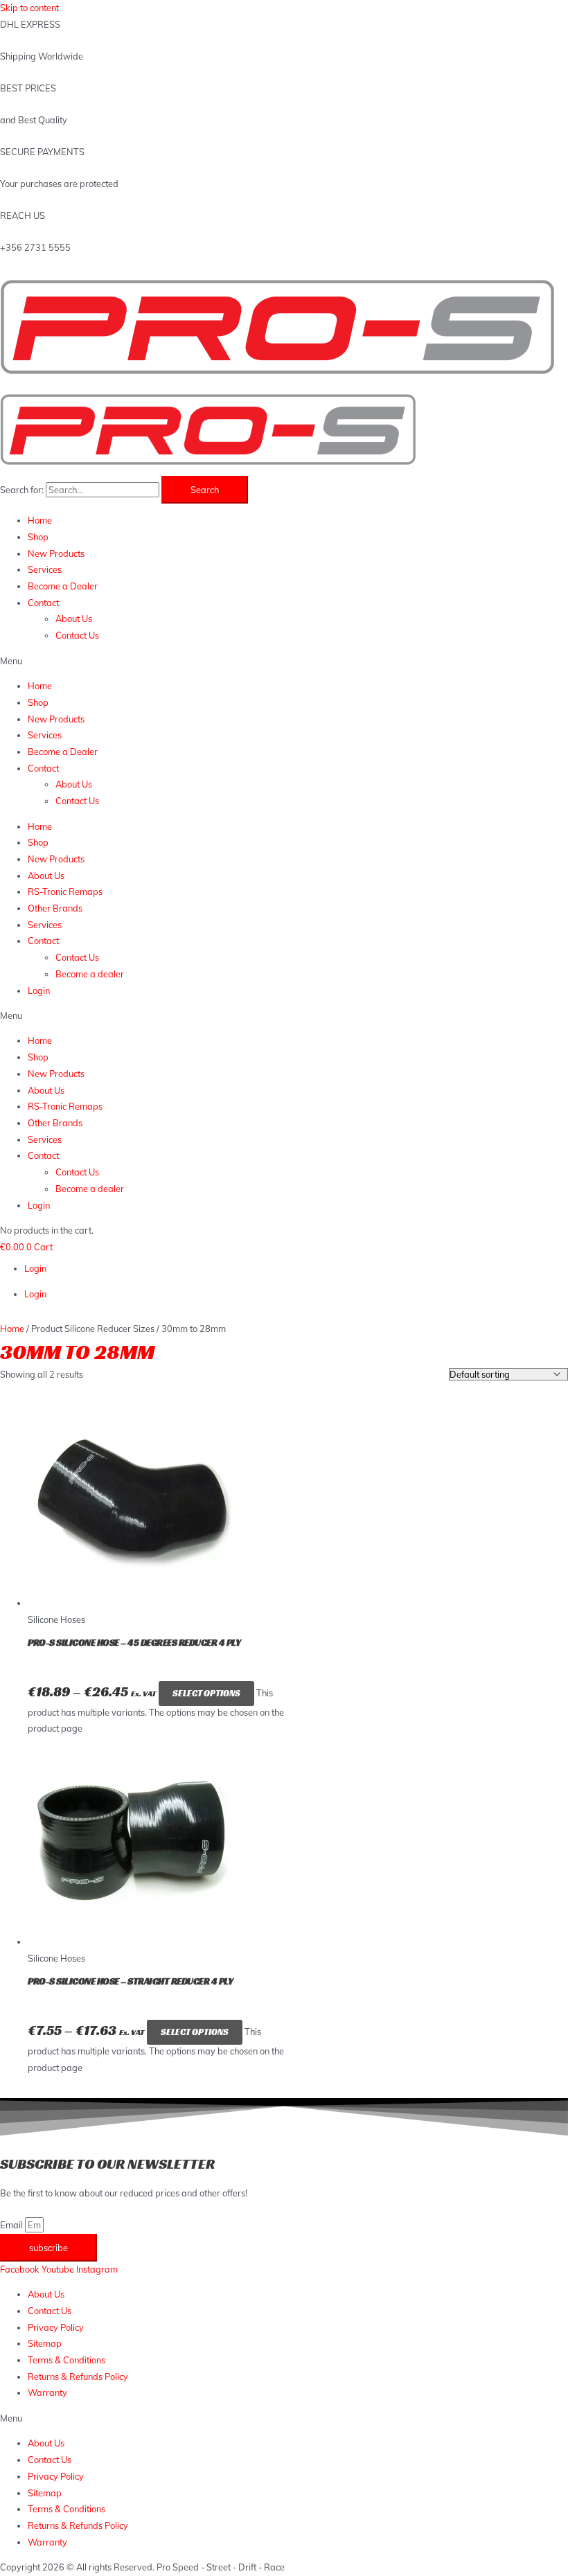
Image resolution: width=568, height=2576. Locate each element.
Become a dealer (90, 974)
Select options (206, 1694)
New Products (56, 553)
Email (12, 2225)
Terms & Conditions (66, 2360)
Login (39, 991)
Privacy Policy (56, 2327)
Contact (43, 603)
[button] (284, 661)
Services (45, 569)
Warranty (47, 2392)
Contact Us (77, 635)
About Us (74, 619)
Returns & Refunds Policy (78, 2377)
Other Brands (55, 908)
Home (40, 520)
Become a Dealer (63, 586)
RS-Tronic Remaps (65, 891)
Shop (38, 537)
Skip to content (29, 8)
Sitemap (45, 2343)
